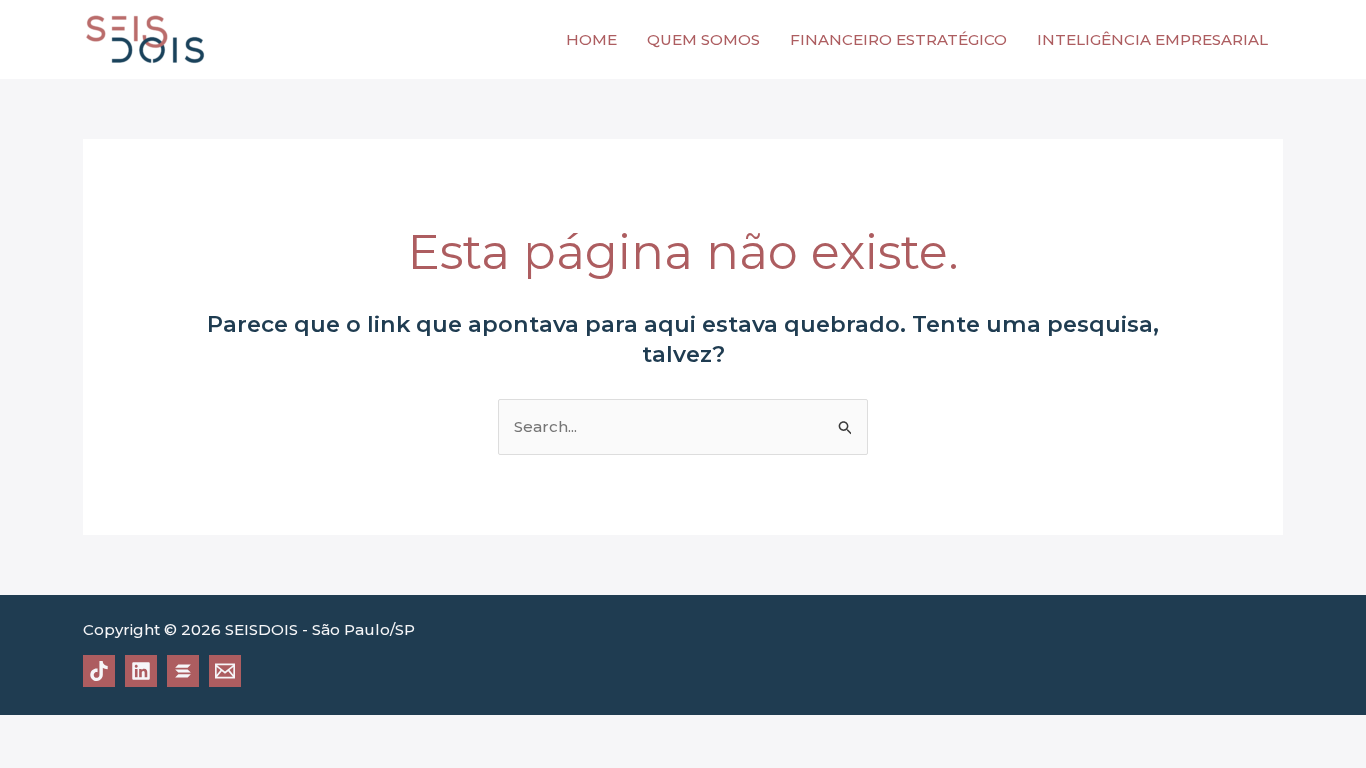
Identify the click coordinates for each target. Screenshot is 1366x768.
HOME (591, 39)
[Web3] (183, 671)
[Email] (225, 671)
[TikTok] (99, 671)
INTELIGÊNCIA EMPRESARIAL (1152, 39)
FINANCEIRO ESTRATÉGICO (898, 39)
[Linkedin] (141, 671)
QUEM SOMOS (703, 39)
